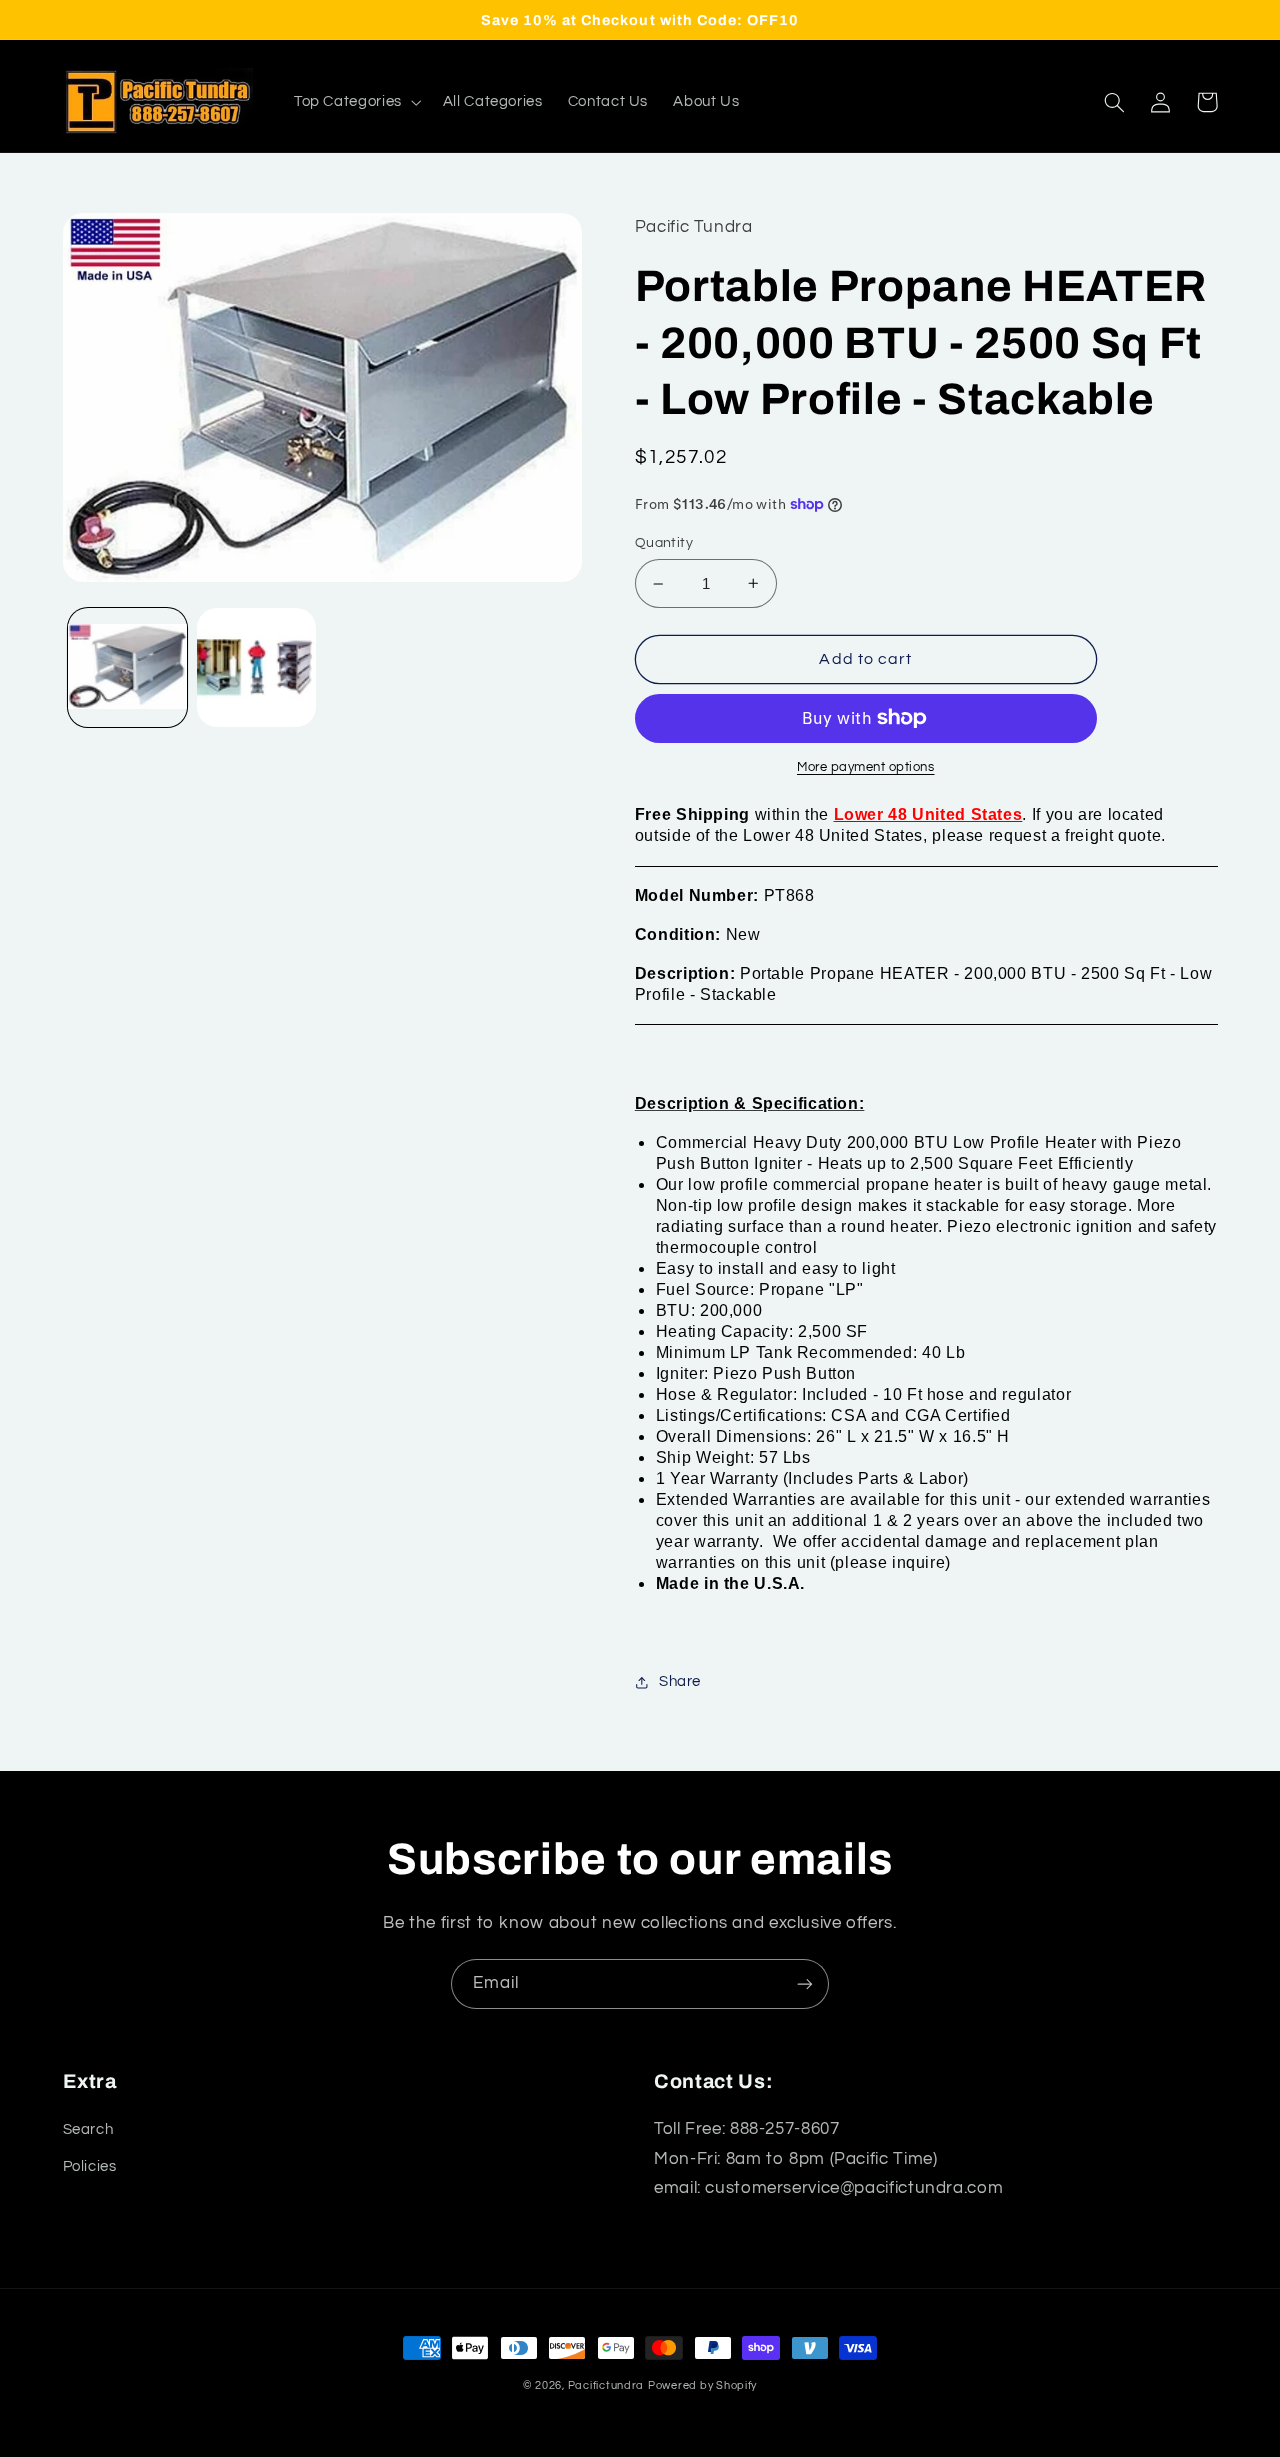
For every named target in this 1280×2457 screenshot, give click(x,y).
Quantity (664, 543)
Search (88, 2129)
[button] (355, 102)
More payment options (866, 767)
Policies (90, 2166)
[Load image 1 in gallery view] (127, 667)
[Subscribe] (805, 1983)
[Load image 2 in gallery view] (256, 667)
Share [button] (680, 1681)
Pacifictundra (606, 2385)
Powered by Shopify (702, 2385)
